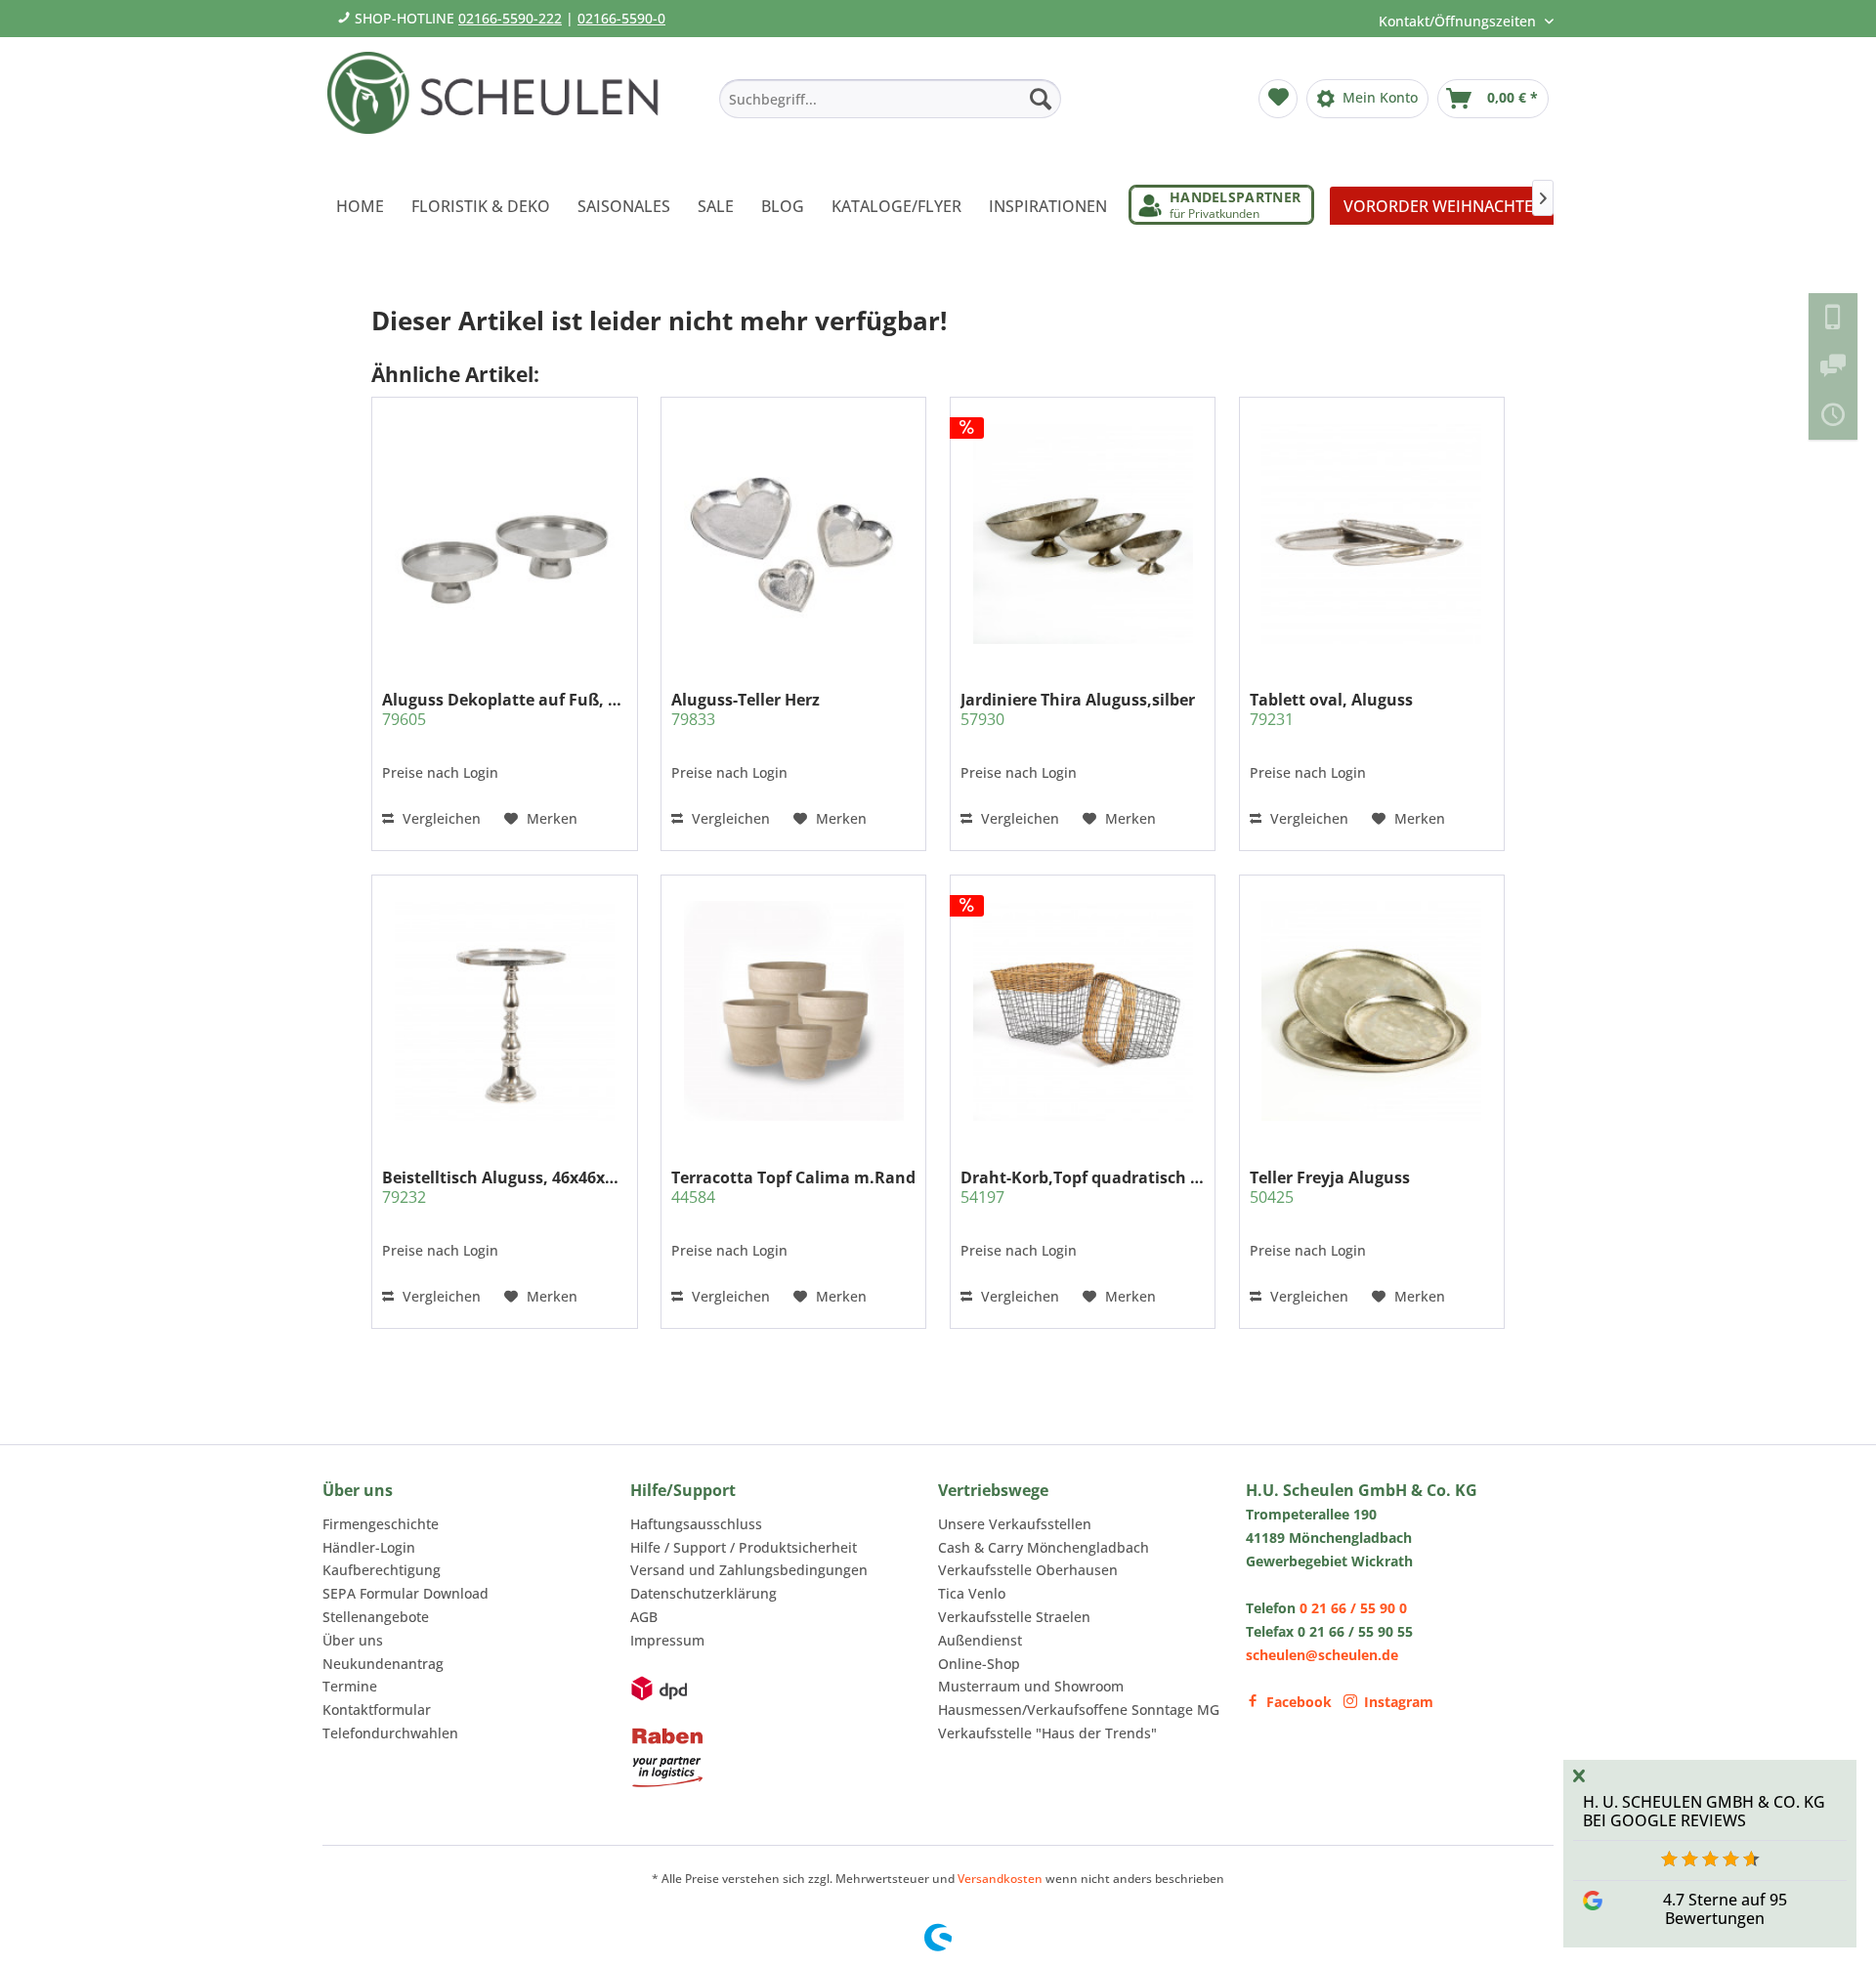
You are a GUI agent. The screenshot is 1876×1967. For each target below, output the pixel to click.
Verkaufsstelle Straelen (1014, 1617)
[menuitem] (890, 99)
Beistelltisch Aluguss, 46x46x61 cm (504, 1187)
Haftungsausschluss (696, 1524)
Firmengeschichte (381, 1524)
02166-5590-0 (621, 18)
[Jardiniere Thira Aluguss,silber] (1083, 534)
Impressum (667, 1640)
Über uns (353, 1640)
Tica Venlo (972, 1593)
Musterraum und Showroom (1031, 1686)
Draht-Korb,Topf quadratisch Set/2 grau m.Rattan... (1083, 1187)
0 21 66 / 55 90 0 (1353, 1608)
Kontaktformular (377, 1710)
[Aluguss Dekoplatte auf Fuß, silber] (504, 534)
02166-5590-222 (510, 18)
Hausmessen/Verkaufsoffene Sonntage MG (1079, 1710)
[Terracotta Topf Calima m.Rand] (793, 1010)
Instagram (1399, 1702)
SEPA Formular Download (405, 1593)
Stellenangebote (376, 1617)
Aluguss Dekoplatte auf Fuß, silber (504, 709)
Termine (350, 1686)
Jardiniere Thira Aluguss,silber (1078, 709)
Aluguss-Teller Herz (746, 709)
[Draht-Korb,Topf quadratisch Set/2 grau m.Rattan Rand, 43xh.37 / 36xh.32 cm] (1083, 1010)
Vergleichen (440, 818)
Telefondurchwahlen (390, 1733)
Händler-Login (369, 1547)
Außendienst (980, 1640)
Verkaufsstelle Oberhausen (1028, 1570)
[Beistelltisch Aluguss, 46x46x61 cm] (504, 1010)
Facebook (1299, 1702)
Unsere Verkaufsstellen (1015, 1524)
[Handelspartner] (1221, 205)
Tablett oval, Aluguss (1331, 709)
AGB (644, 1617)
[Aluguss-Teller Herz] (793, 534)
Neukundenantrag (383, 1664)
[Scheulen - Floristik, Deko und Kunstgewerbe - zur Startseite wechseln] (501, 106)
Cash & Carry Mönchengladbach (1044, 1547)
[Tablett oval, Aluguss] (1372, 534)
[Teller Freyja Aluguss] (1372, 1010)
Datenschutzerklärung (703, 1593)
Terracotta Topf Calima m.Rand (793, 1187)
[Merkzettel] (1278, 99)
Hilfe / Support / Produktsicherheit (744, 1547)
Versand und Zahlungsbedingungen (749, 1570)
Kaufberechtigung (382, 1570)
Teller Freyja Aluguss (1330, 1187)
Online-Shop (979, 1664)
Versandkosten (1000, 1879)
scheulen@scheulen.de (1322, 1655)
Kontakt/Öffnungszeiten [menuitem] (1459, 21)
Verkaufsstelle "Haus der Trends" (1047, 1733)
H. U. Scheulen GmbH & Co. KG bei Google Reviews (1704, 1811)
